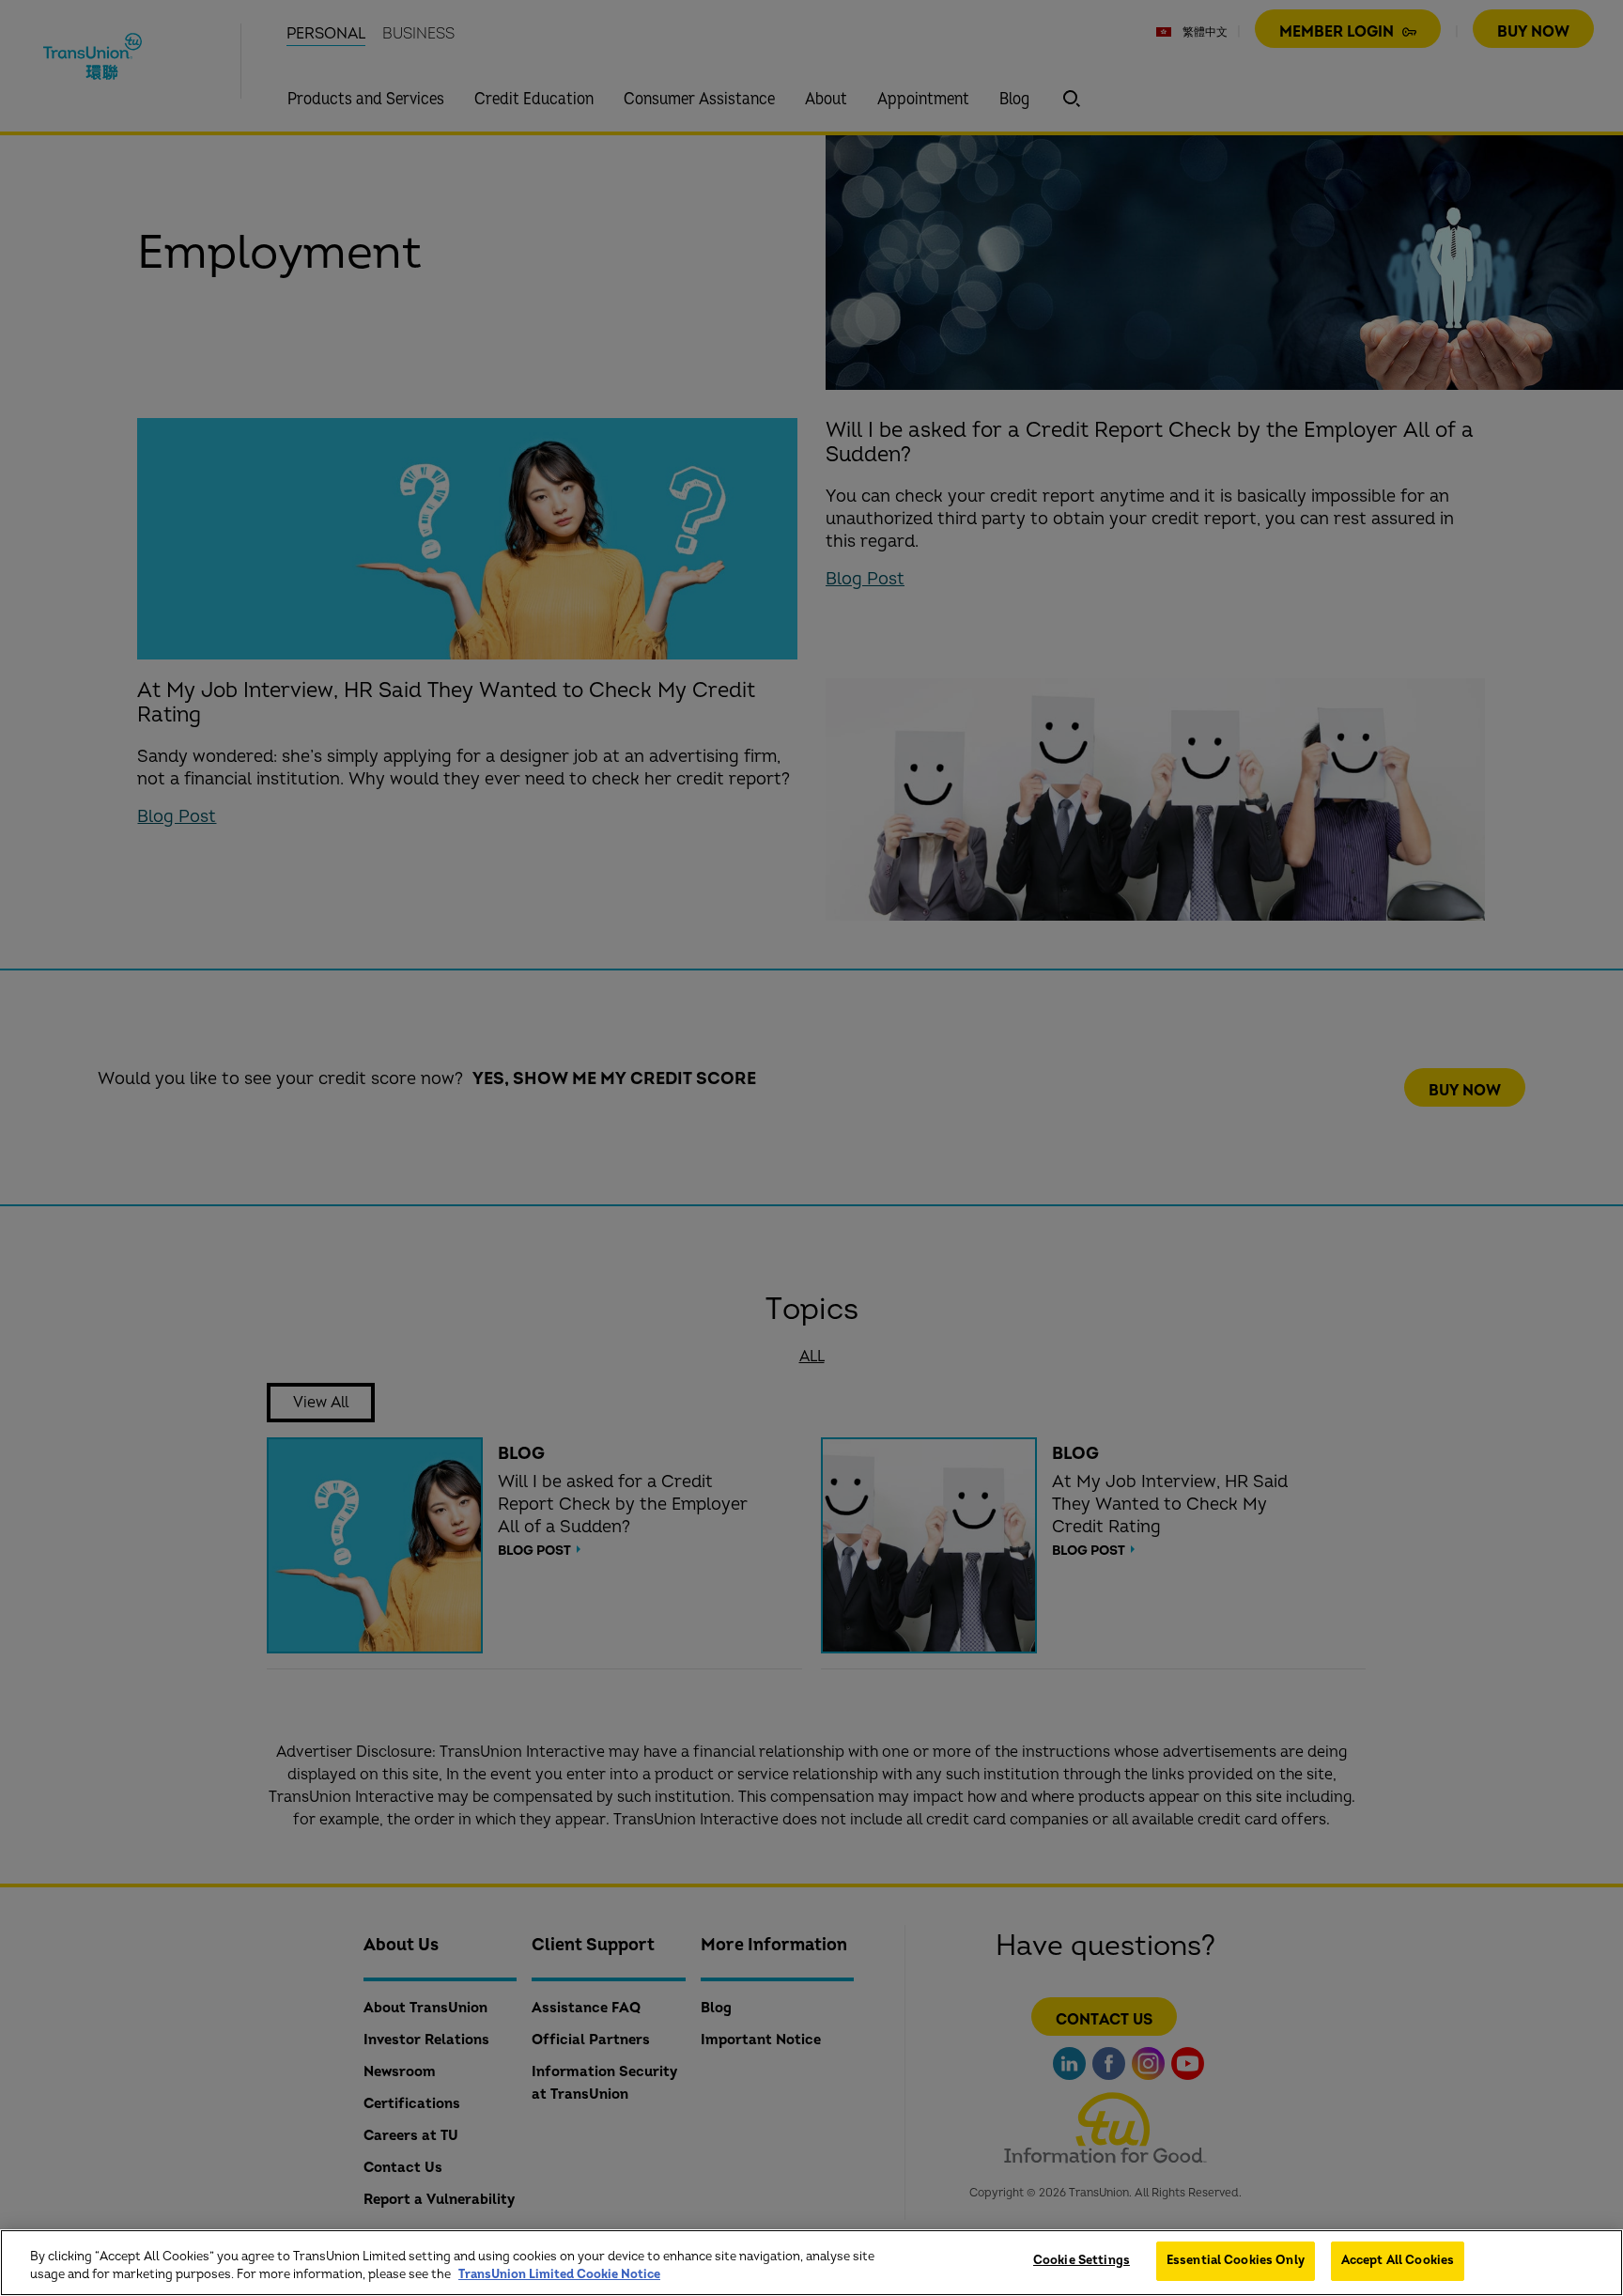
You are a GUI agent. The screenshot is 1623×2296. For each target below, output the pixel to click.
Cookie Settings (1082, 2260)
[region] (811, 2263)
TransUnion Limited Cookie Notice (559, 2275)
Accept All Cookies (1398, 2260)
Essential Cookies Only (1236, 2260)
